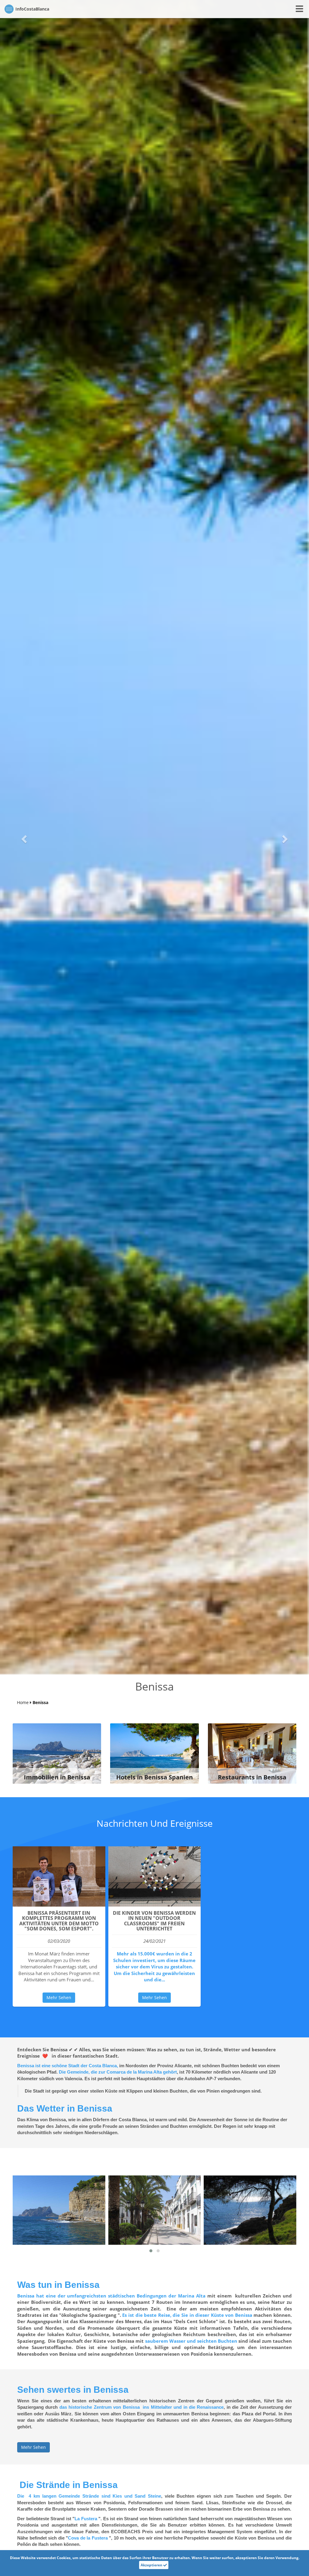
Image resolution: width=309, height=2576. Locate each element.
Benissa (40, 1702)
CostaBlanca (32, 9)
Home (23, 1702)
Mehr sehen (33, 2447)
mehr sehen (59, 1997)
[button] (23, 837)
